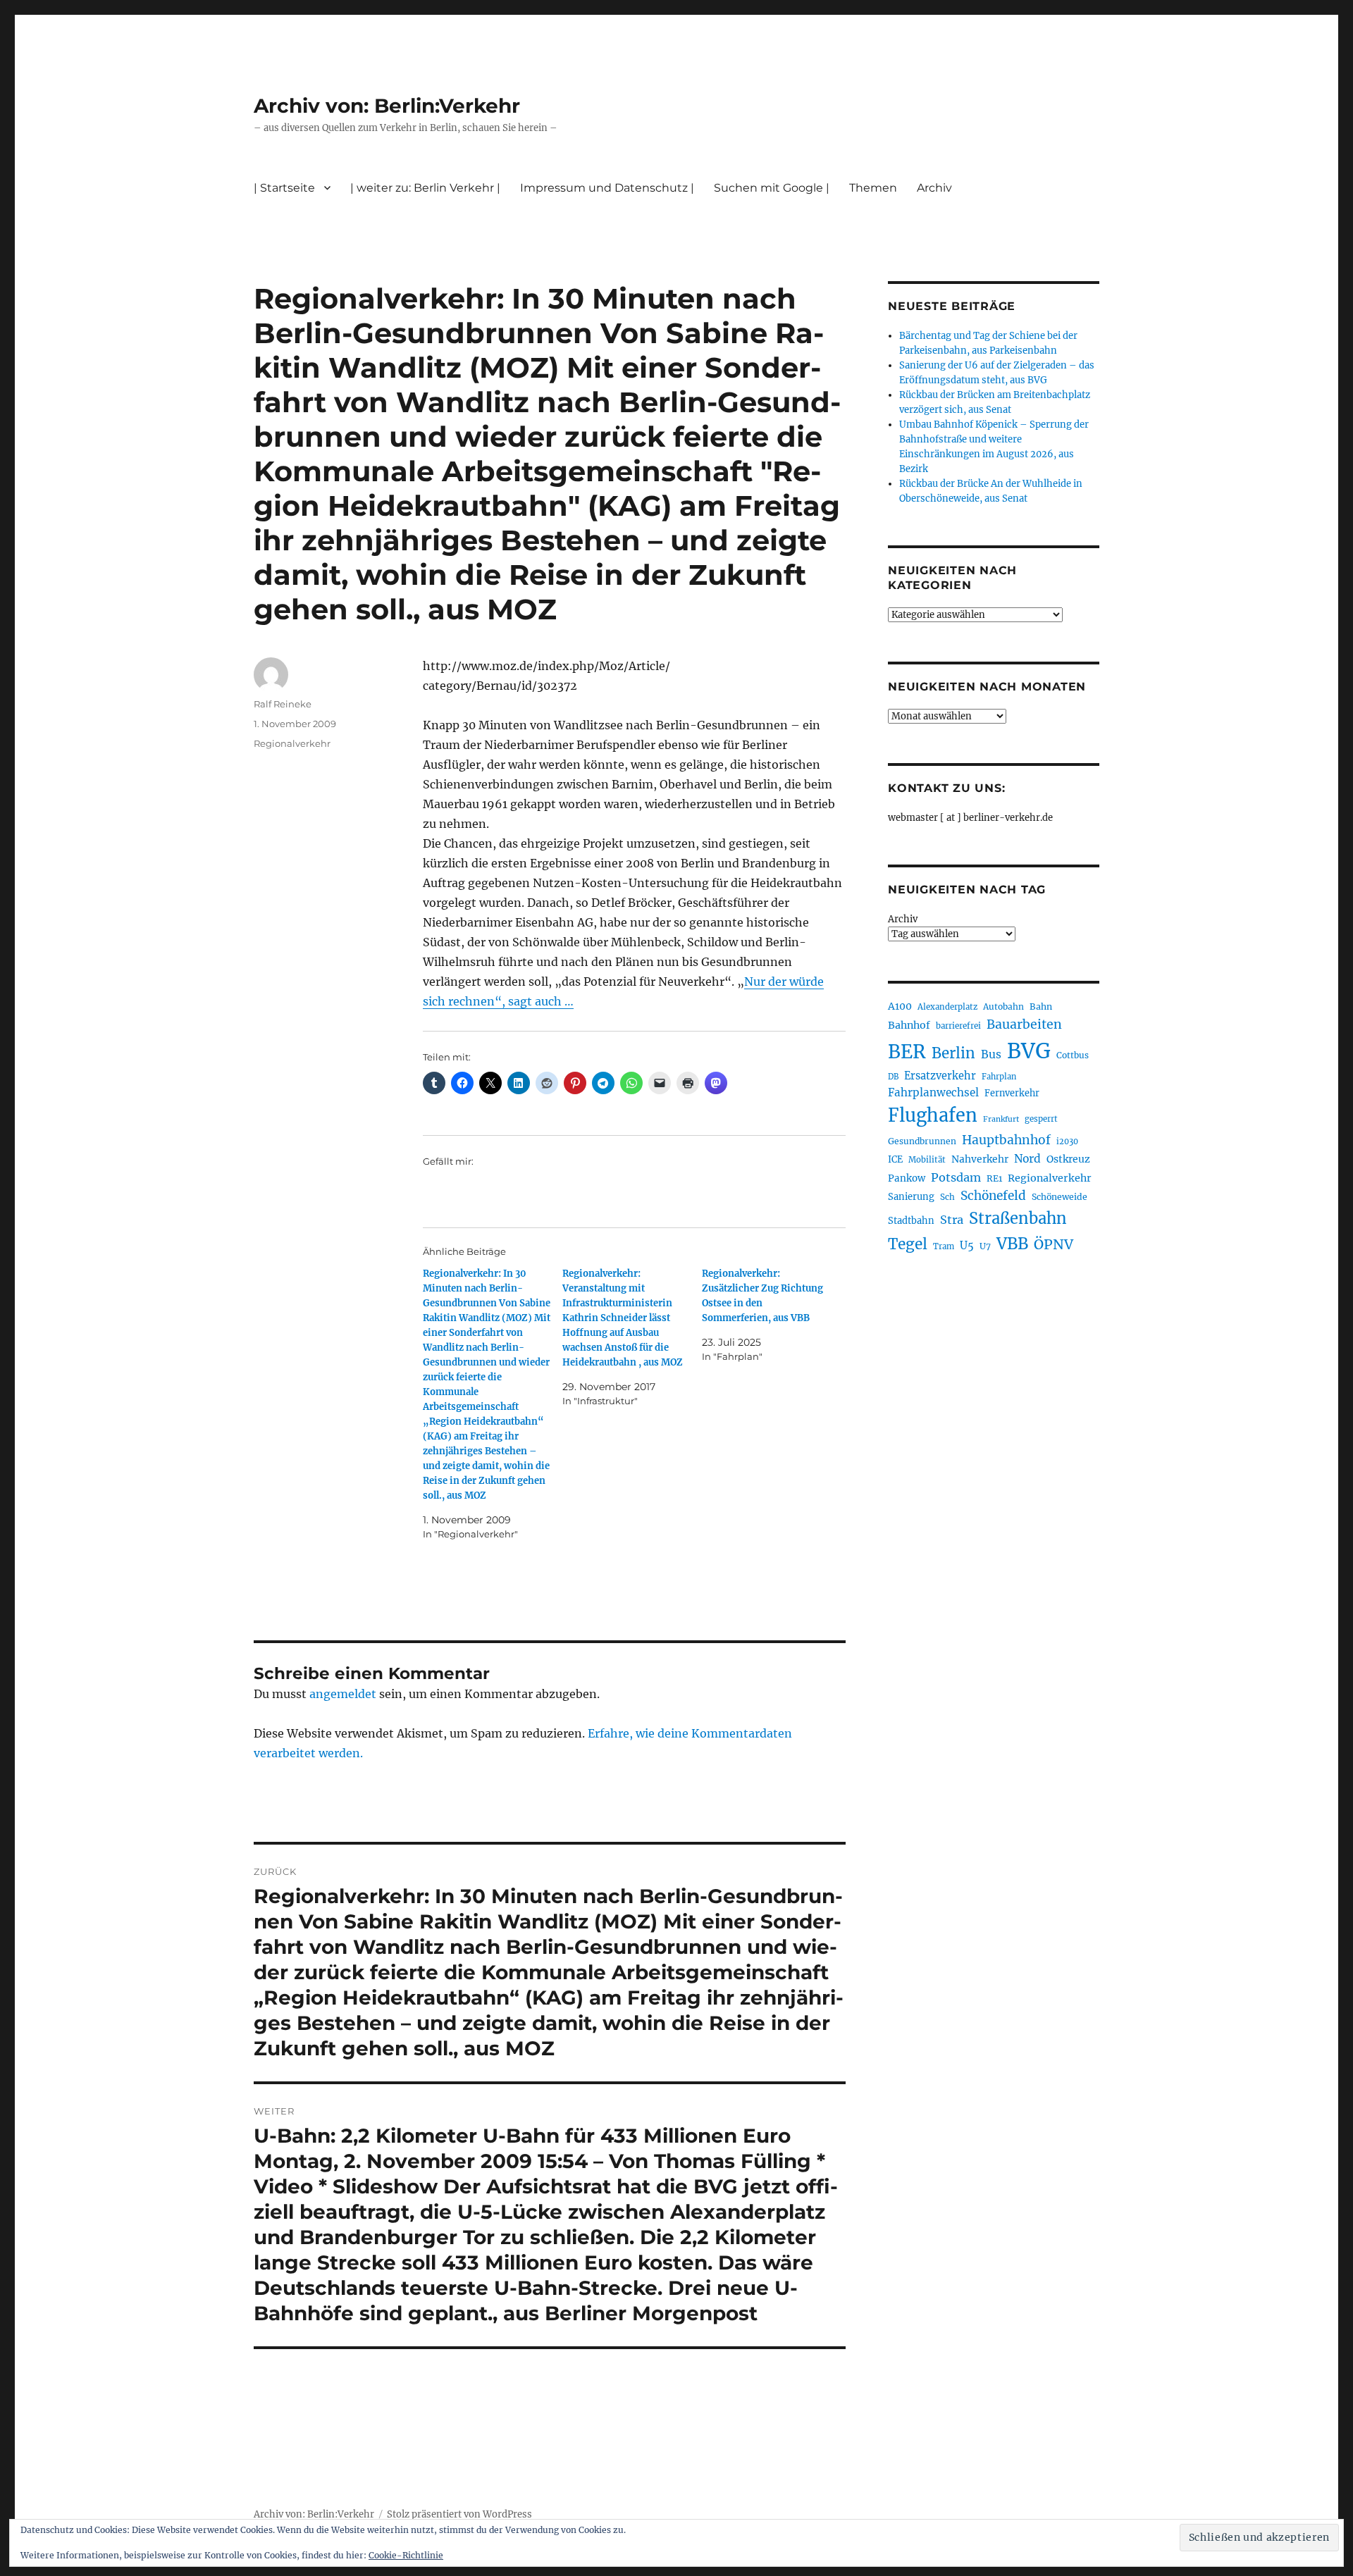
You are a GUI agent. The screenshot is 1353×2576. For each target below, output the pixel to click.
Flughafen (933, 1115)
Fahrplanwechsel (933, 1092)
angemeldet (343, 1694)
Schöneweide (1059, 1197)
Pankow (907, 1178)
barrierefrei (958, 1026)
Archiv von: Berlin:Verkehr (387, 106)
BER (907, 1052)
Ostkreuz (1068, 1159)
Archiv (903, 919)
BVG (1029, 1051)
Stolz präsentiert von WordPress (459, 2514)
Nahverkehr (980, 1159)
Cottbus (1073, 1055)
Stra (952, 1220)
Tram (944, 1246)
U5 (967, 1246)
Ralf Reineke (283, 704)
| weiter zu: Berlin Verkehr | (425, 188)
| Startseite (284, 188)
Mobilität (927, 1160)
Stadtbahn (911, 1221)
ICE (895, 1159)
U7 (985, 1246)
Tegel (908, 1244)
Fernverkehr (1012, 1093)
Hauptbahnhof (1006, 1140)
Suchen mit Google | (772, 188)
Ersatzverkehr (940, 1076)
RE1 (994, 1178)
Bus (991, 1054)
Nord (1027, 1159)
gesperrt (1041, 1119)
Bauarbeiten (1024, 1024)
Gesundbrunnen (922, 1141)
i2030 (1067, 1141)
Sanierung (911, 1197)
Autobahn (1003, 1007)
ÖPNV (1054, 1244)
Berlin (953, 1053)
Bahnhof (909, 1025)
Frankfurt (1001, 1119)
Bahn (1041, 1007)
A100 (900, 1006)
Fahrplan (999, 1077)
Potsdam (956, 1177)
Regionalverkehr (292, 743)
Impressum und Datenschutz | (607, 188)
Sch (947, 1197)
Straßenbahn (1018, 1218)
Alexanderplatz (947, 1007)
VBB (1012, 1244)
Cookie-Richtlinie (406, 2555)
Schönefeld (993, 1196)
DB (893, 1077)
